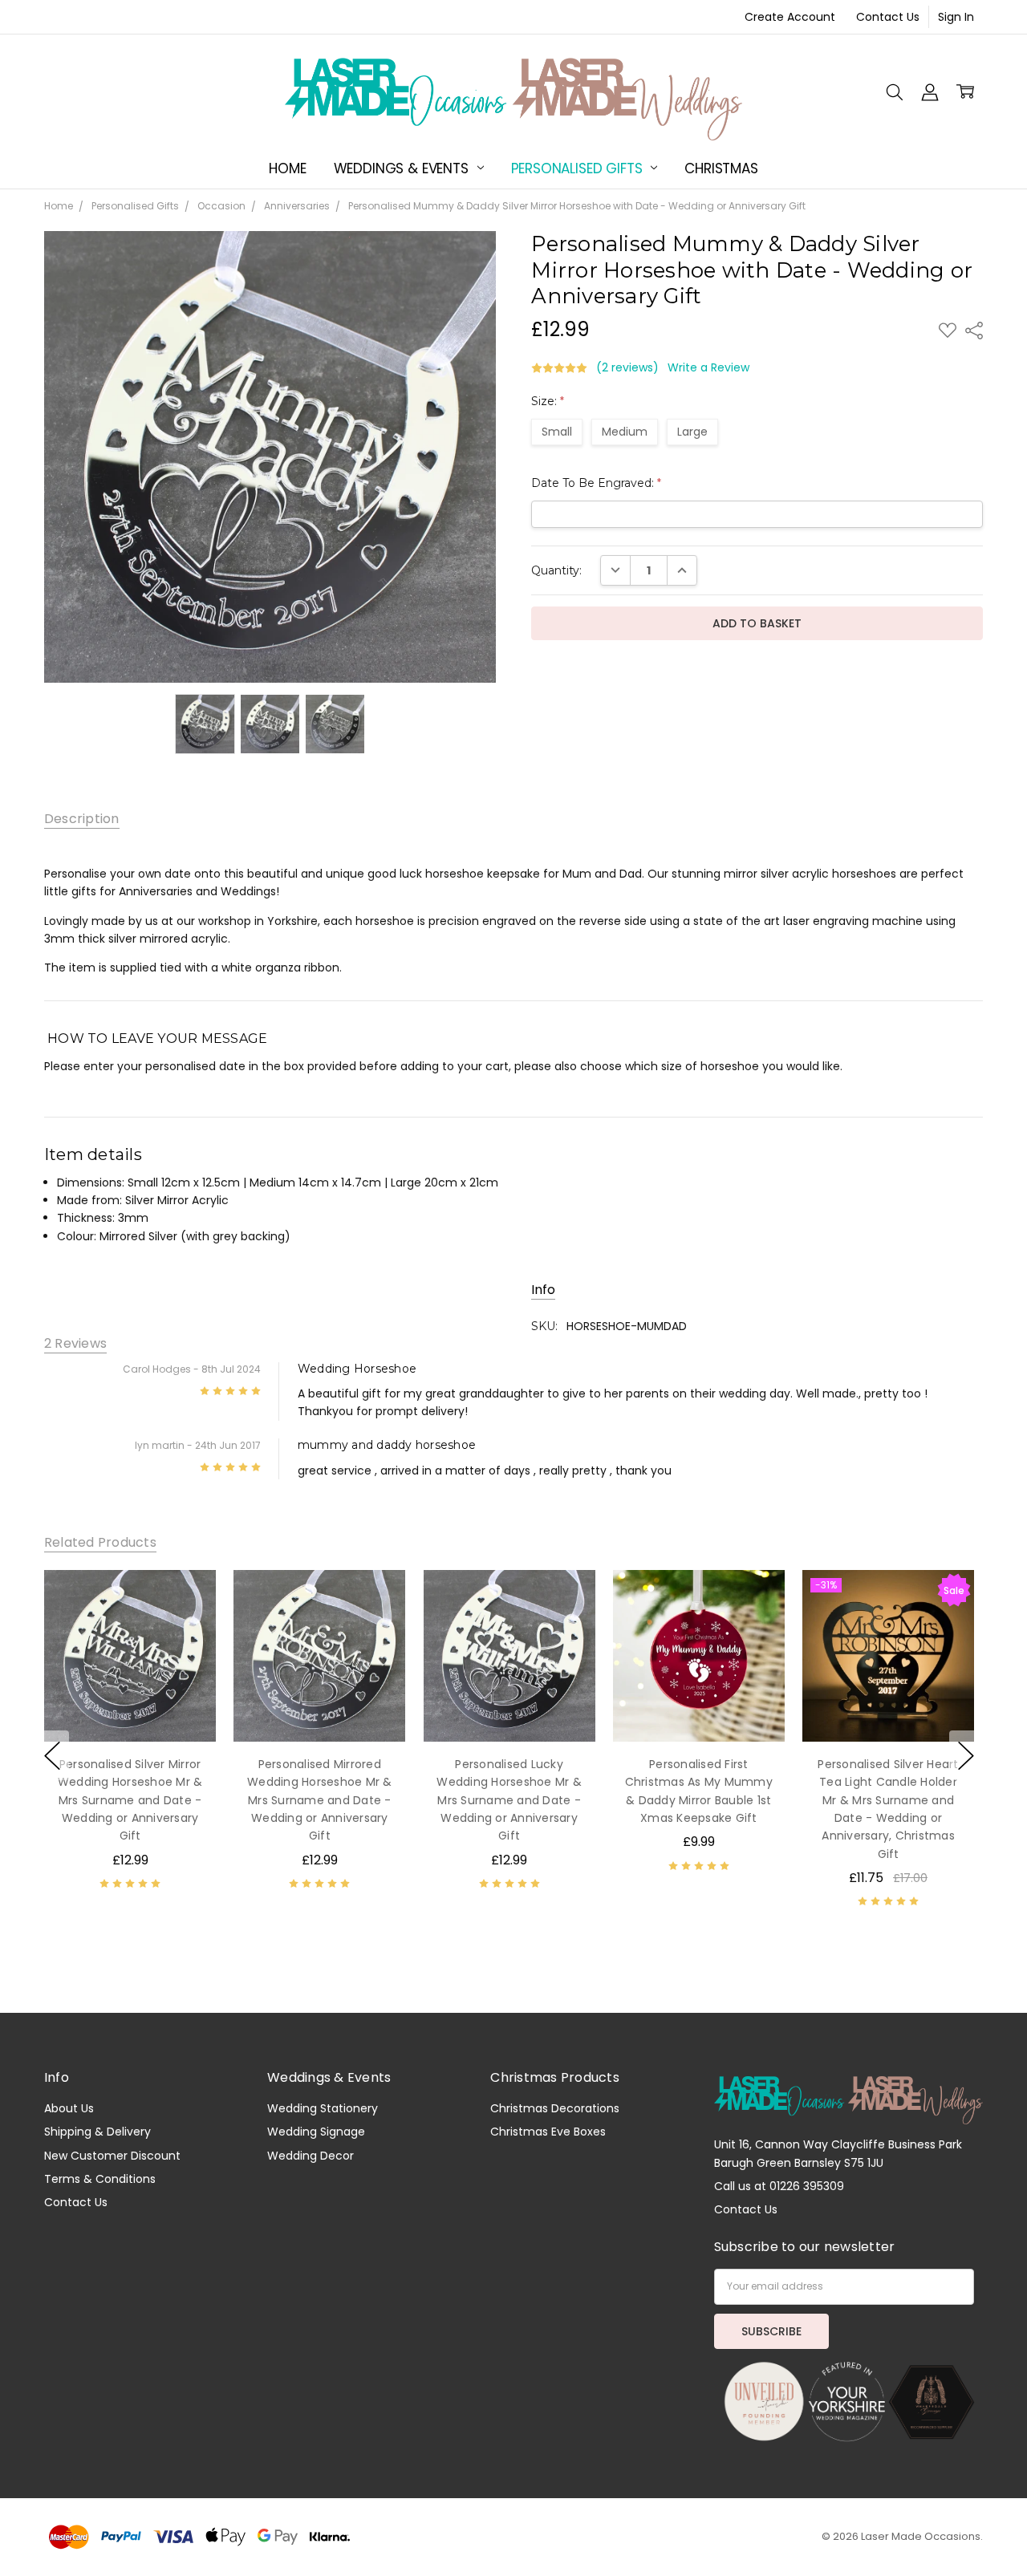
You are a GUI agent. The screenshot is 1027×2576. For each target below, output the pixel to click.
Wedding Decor (311, 2156)
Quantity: (556, 570)
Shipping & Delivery (97, 2132)
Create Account (790, 17)
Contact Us (888, 17)
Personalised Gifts (579, 168)
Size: (548, 401)
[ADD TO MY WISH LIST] (187, 1599)
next (966, 1755)
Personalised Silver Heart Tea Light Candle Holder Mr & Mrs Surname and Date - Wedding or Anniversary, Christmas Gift (888, 1809)
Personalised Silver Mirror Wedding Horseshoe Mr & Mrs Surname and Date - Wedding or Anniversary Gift (130, 1800)
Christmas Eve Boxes (548, 2132)
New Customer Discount (112, 2156)
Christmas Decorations (555, 2108)
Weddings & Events (403, 168)
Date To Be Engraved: (596, 483)
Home (287, 168)
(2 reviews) (627, 367)
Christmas (721, 168)
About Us (69, 2108)
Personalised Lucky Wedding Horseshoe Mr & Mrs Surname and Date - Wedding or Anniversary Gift (509, 1800)
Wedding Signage (316, 2132)
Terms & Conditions (100, 2179)
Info (543, 1290)
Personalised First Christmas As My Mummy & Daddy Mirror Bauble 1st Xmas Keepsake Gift (698, 1791)
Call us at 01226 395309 (779, 2186)
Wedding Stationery (323, 2108)
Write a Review (708, 367)
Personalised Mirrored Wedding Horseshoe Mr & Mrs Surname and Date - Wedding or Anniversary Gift (320, 1800)
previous (52, 1755)
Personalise (130, 1709)
